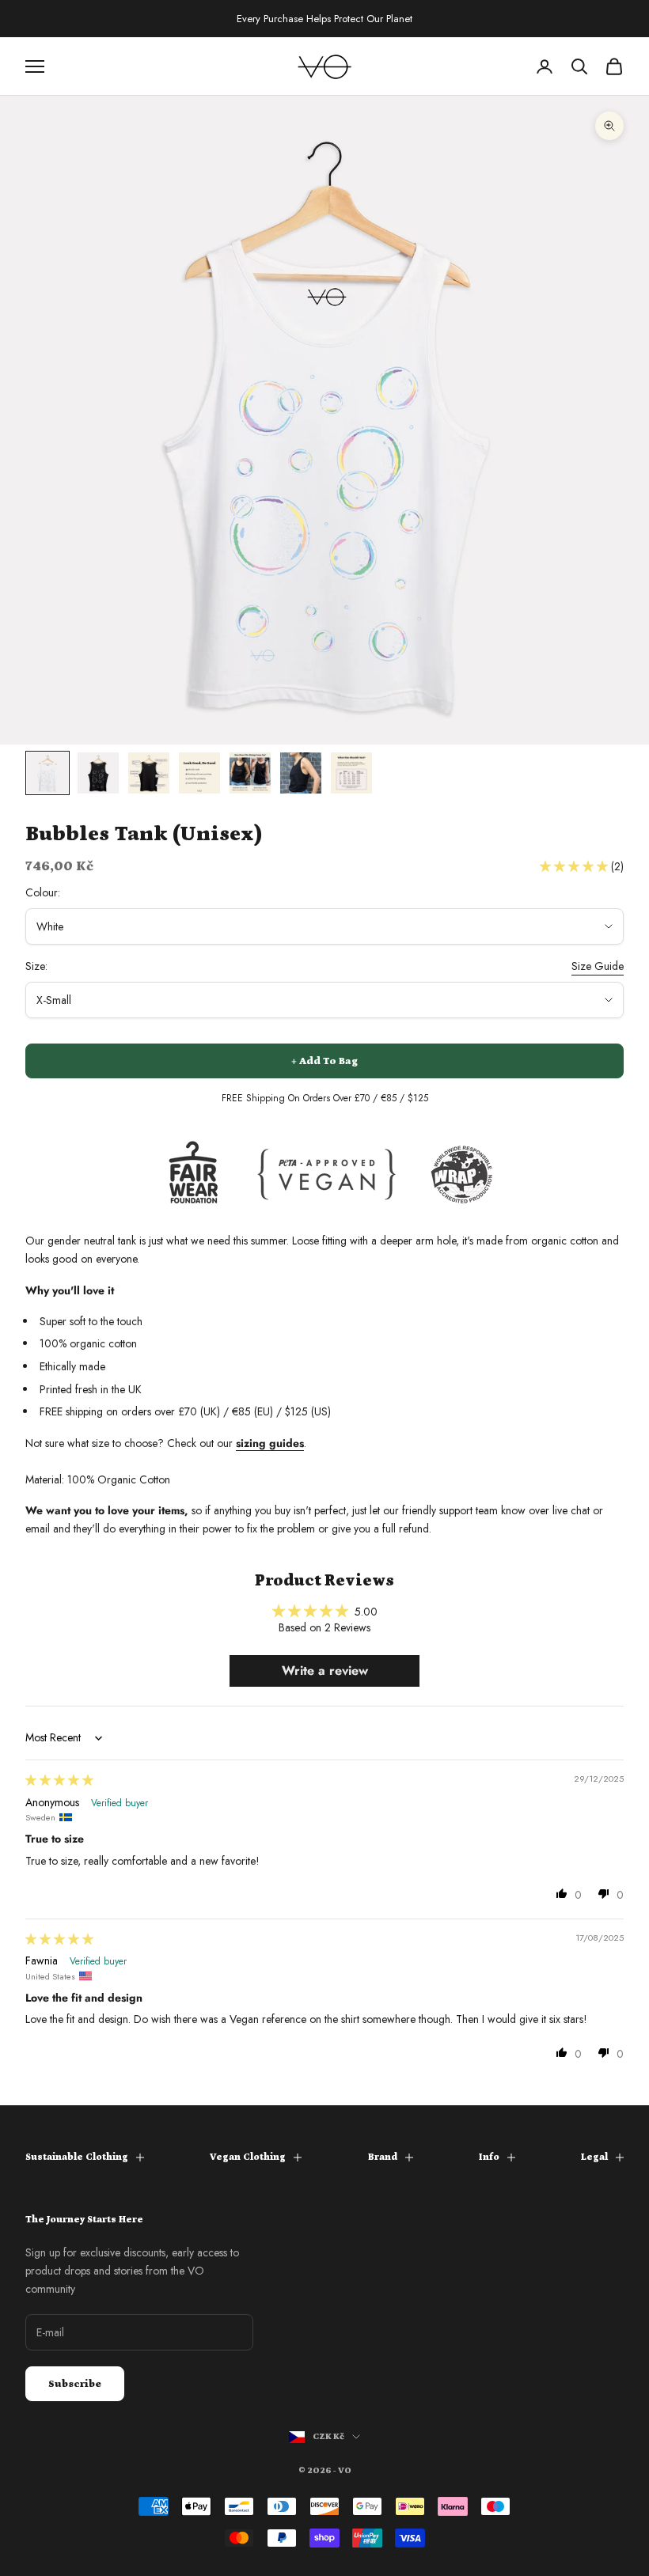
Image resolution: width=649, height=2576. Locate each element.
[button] (575, 866)
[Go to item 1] (47, 773)
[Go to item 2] (98, 773)
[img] (59, 1780)
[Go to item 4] (199, 773)
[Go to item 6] (301, 773)
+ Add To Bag (324, 1061)
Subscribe (75, 2384)
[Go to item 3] (149, 773)
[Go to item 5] (250, 773)
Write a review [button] (325, 1671)
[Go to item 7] (351, 773)
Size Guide (598, 966)
